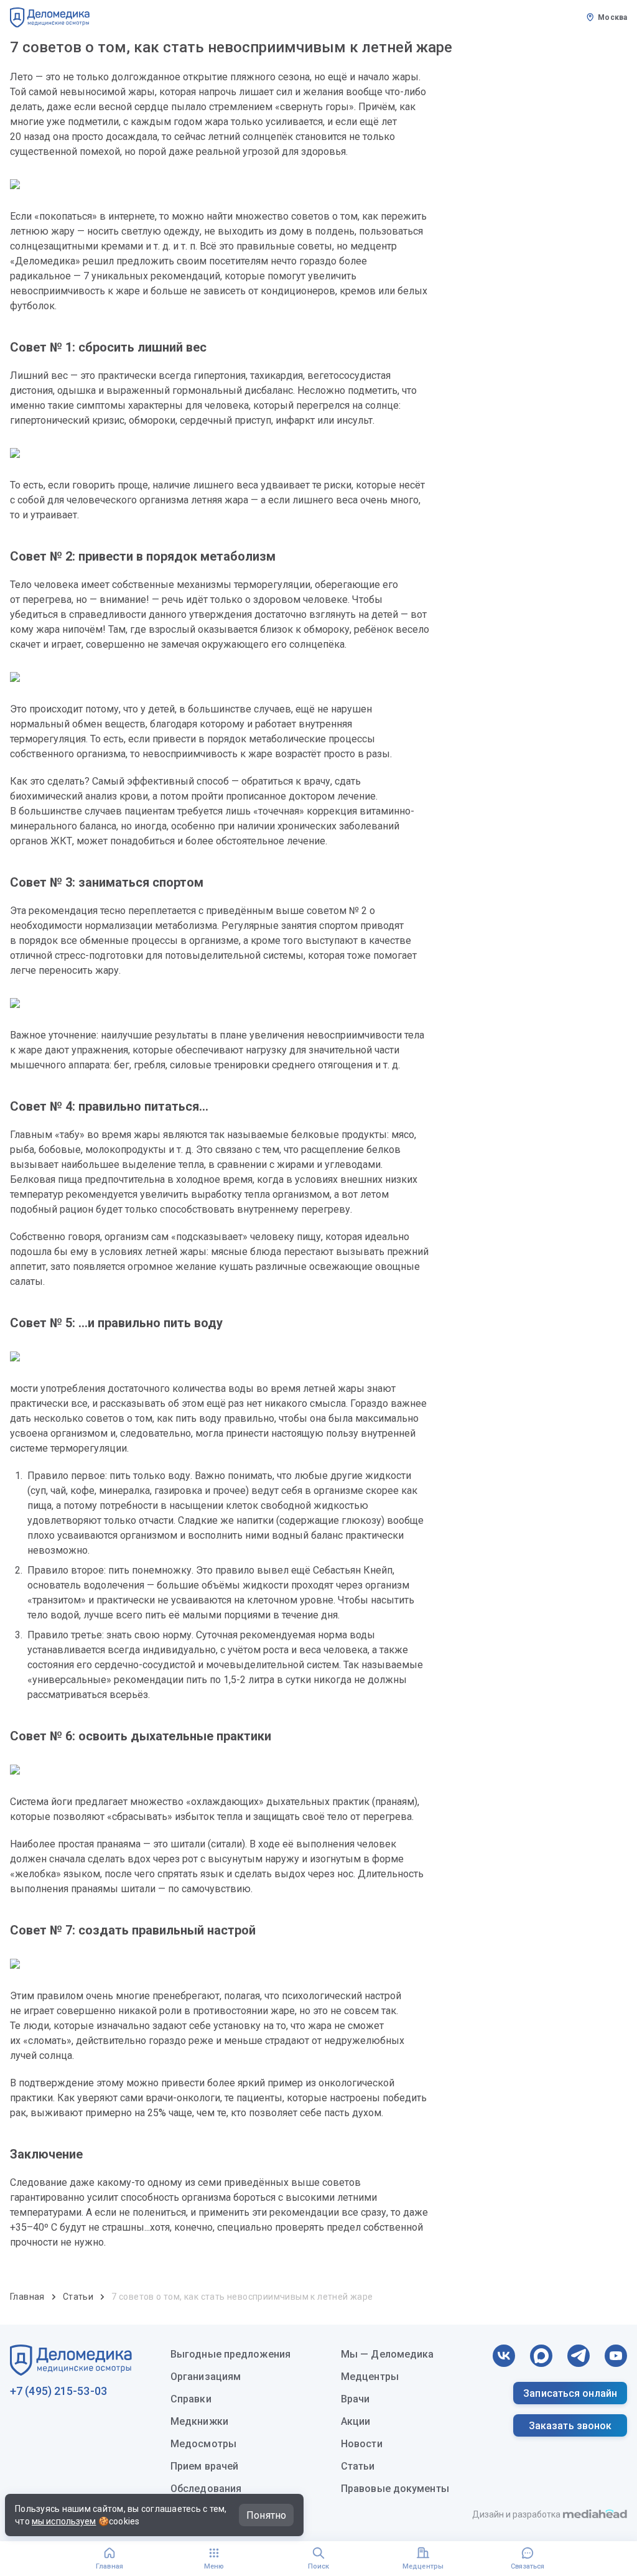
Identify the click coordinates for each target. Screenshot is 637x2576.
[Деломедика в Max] (541, 2356)
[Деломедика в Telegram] (579, 2356)
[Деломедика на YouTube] (616, 2356)
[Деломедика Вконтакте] (504, 2356)
